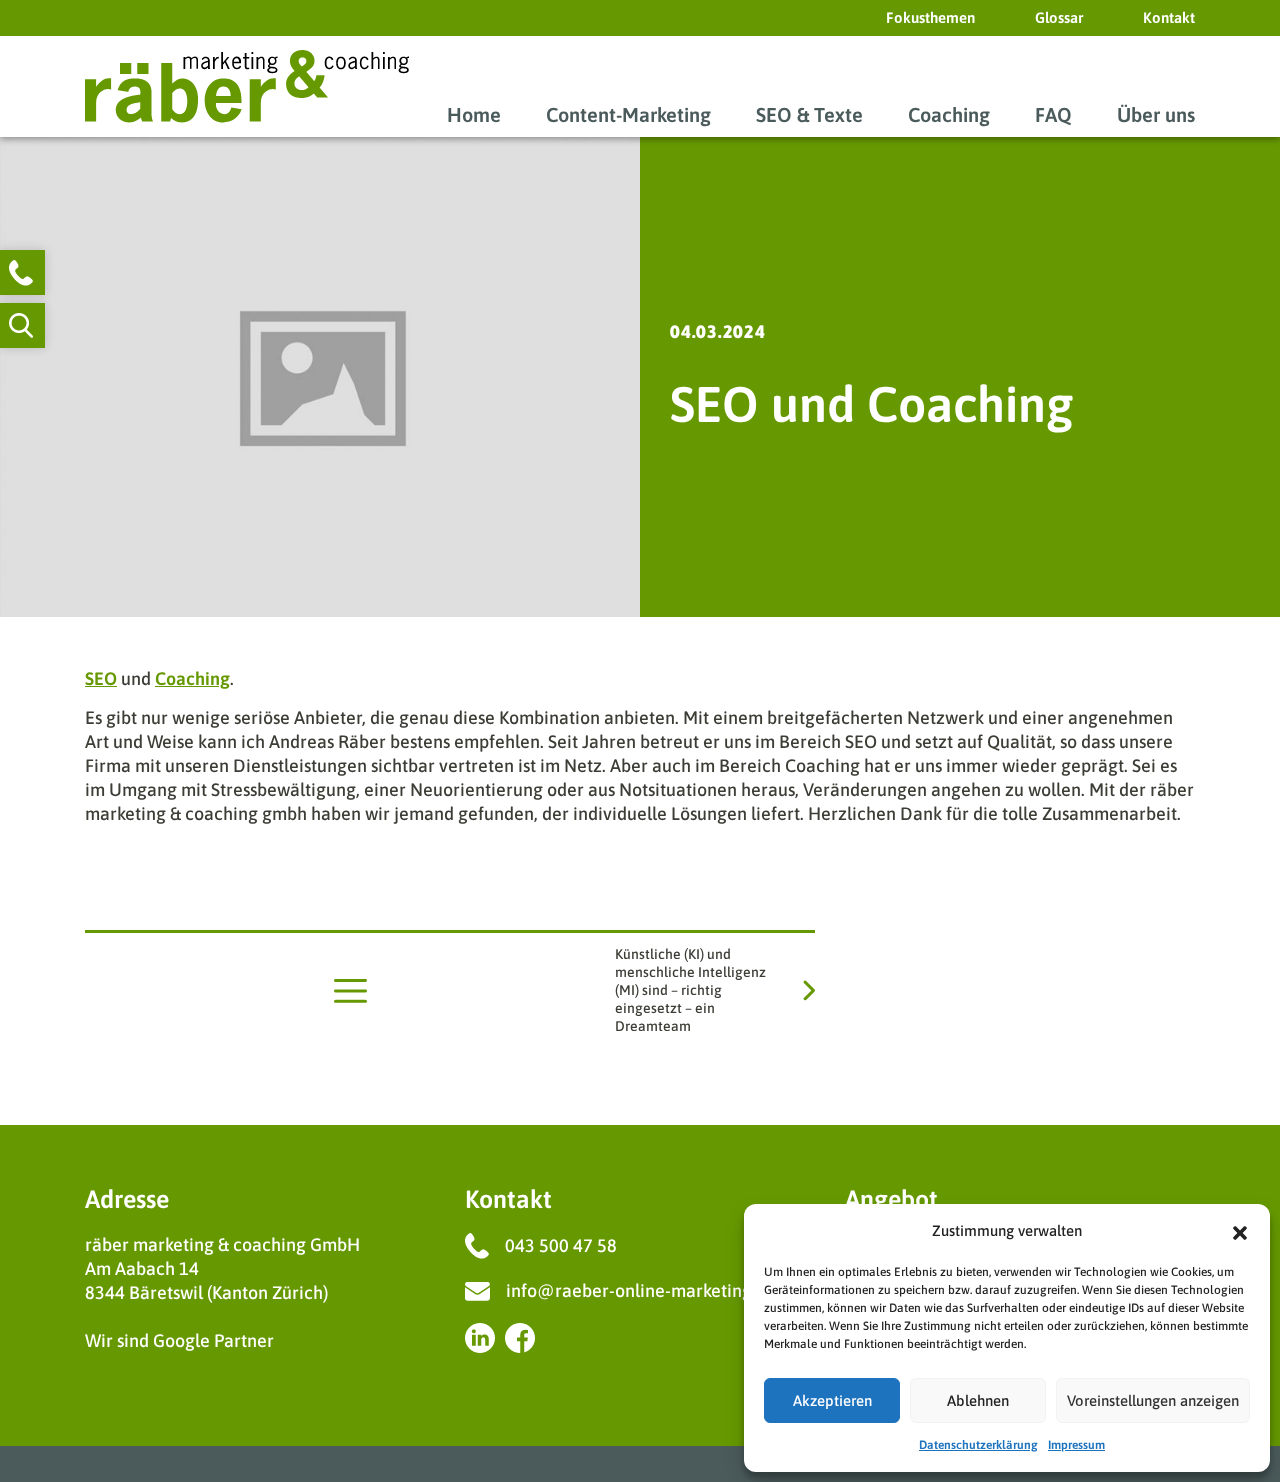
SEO (101, 678)
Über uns (1156, 114)
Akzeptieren (832, 1400)
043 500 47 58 (561, 1245)
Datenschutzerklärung (978, 1445)
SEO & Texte (809, 114)
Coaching (949, 114)
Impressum (1076, 1445)
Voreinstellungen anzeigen (1153, 1400)
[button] (1240, 1231)
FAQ (1053, 114)
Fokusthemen (930, 17)
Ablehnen (978, 1400)
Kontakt (1169, 17)
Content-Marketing (628, 114)
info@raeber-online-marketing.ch (640, 1290)
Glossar (1059, 17)
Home (474, 114)
